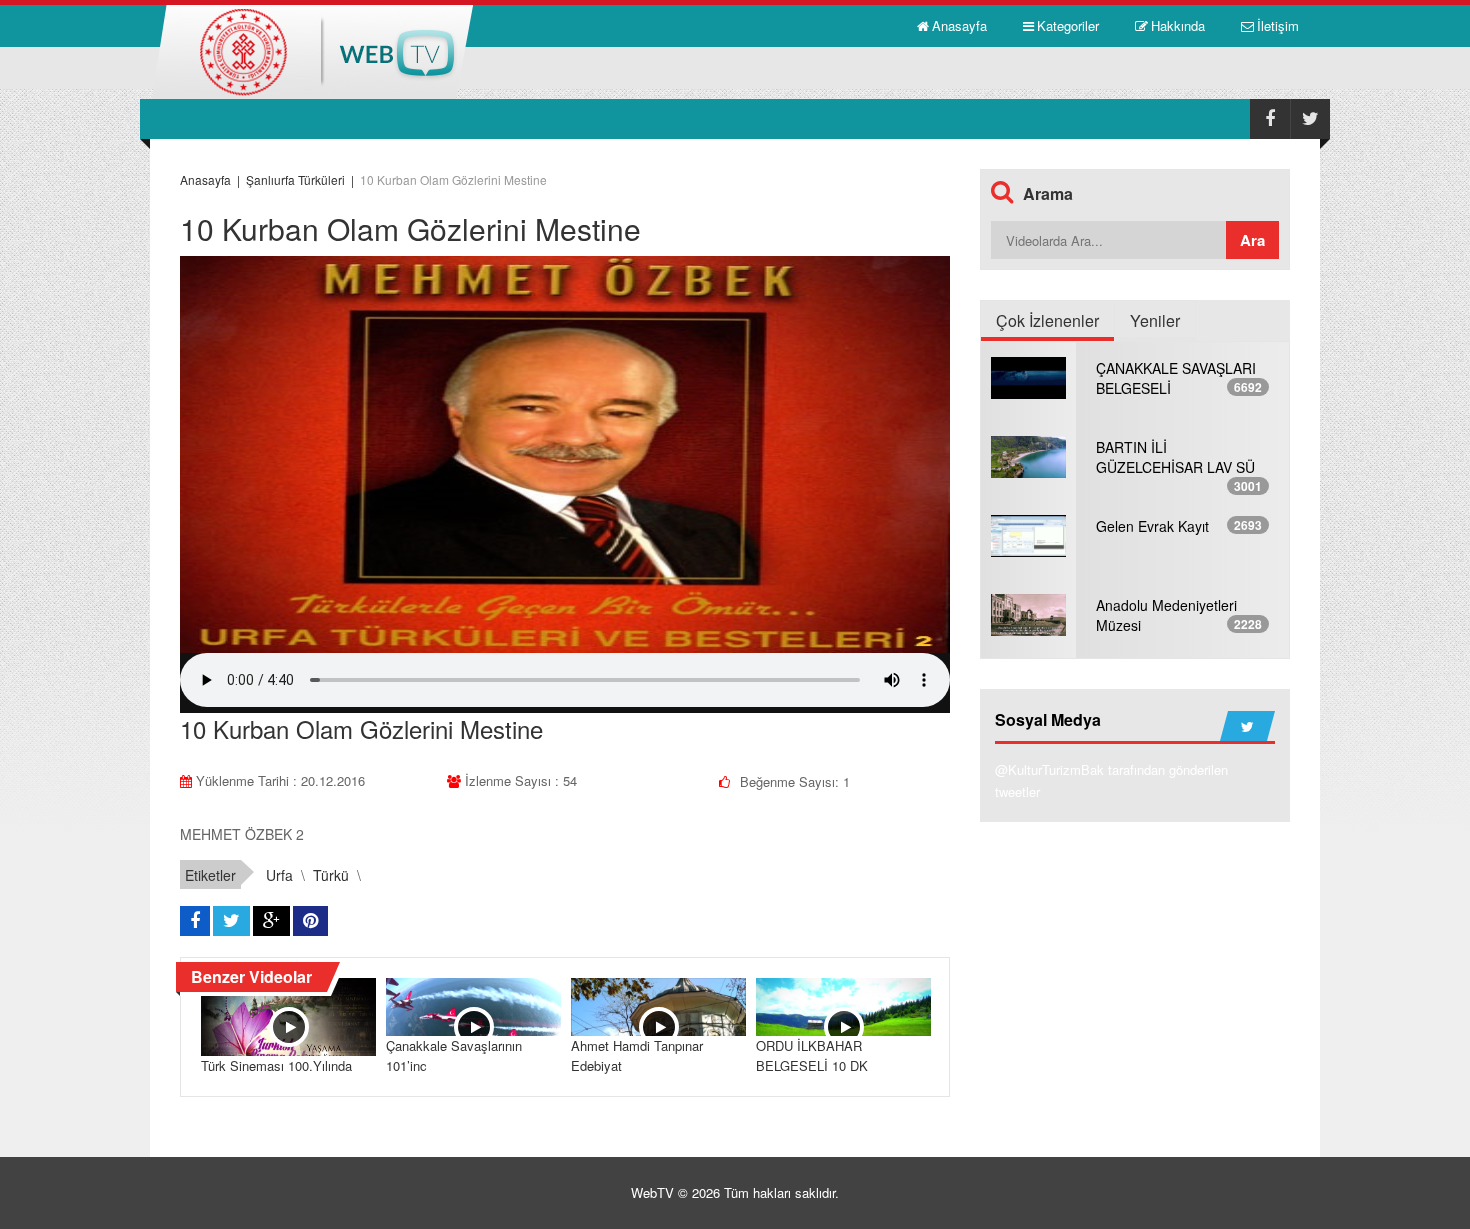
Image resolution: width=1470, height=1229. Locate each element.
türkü (331, 875)
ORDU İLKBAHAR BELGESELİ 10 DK (812, 1055)
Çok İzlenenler (1047, 320)
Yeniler (1155, 320)
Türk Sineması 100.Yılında (276, 1065)
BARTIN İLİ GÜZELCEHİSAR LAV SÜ (1175, 457)
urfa (279, 875)
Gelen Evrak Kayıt (1152, 526)
